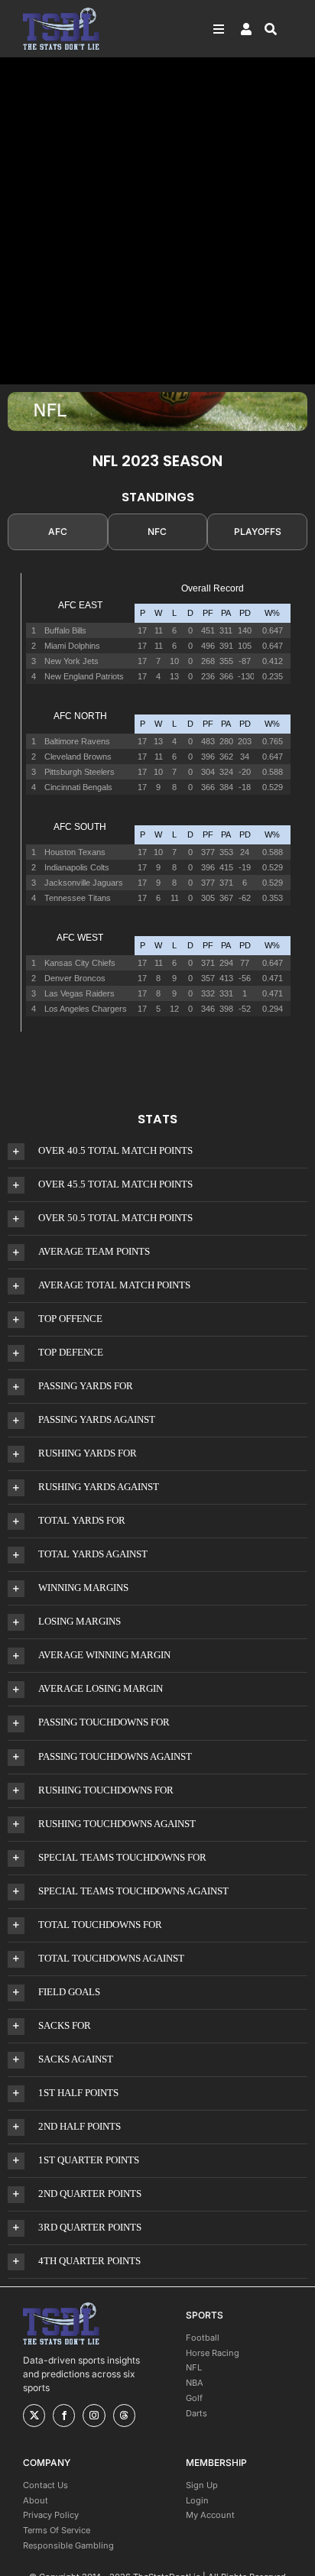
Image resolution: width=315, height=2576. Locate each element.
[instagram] (94, 2416)
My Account (210, 2515)
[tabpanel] (157, 812)
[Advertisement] (157, 221)
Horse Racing (213, 2353)
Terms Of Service (57, 2530)
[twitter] (34, 2416)
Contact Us (45, 2485)
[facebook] (64, 2416)
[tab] (58, 532)
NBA (195, 2383)
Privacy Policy (51, 2515)
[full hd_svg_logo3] (61, 12)
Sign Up (202, 2485)
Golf (194, 2398)
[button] (157, 1151)
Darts (196, 2413)
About (36, 2500)
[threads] (124, 2416)
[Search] (278, 29)
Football (203, 2338)
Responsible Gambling (68, 2545)
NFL (194, 2367)
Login (197, 2500)
